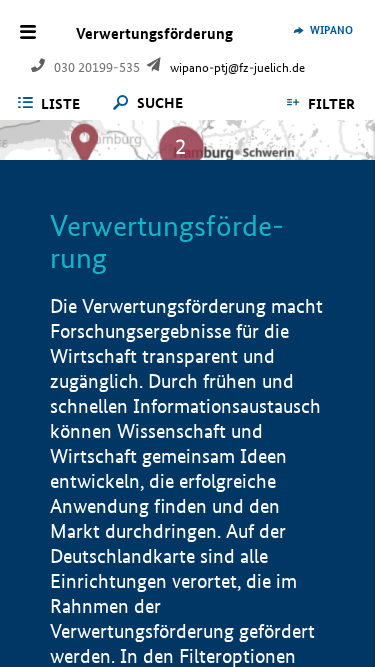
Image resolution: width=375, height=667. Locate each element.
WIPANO (331, 30)
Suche (160, 103)
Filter (331, 104)
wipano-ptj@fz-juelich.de (237, 67)
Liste (60, 104)
